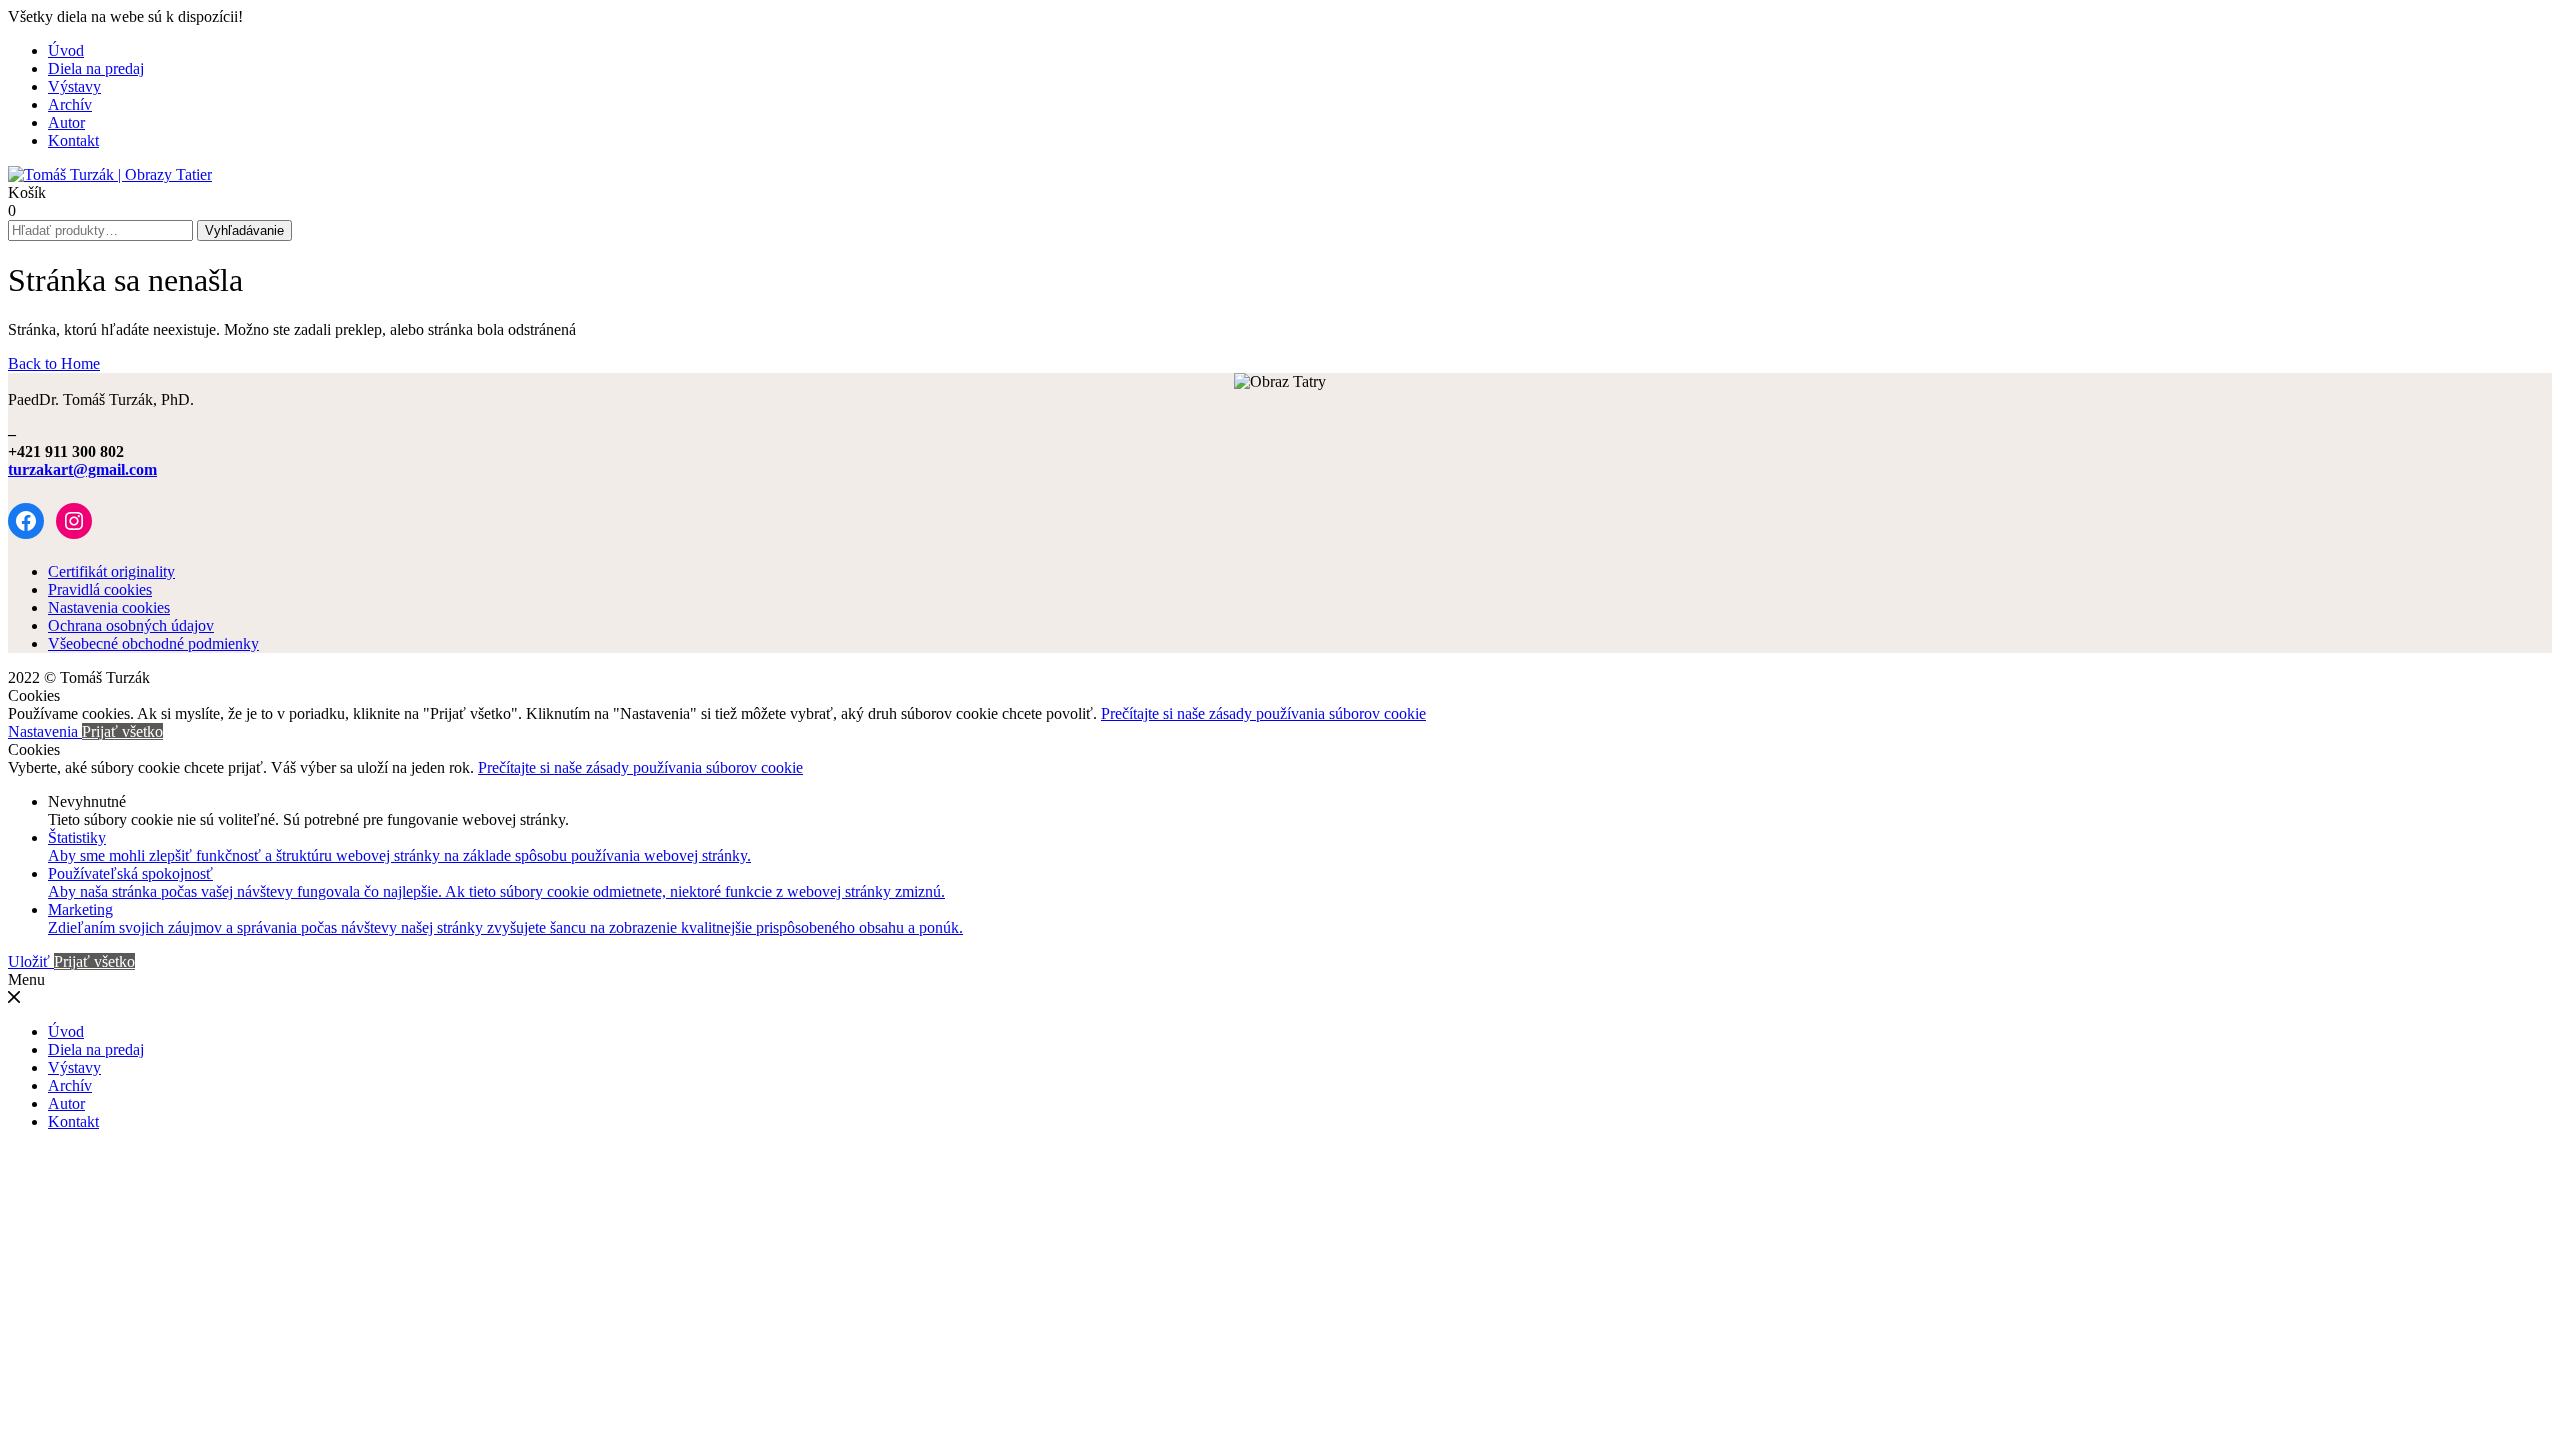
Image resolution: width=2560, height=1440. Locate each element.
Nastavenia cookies (109, 607)
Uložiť (31, 961)
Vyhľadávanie (244, 230)
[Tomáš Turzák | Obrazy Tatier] (110, 174)
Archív (70, 104)
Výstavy (74, 86)
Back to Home (54, 363)
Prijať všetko (122, 731)
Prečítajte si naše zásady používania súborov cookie (1263, 713)
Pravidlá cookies (100, 589)
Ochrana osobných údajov (131, 625)
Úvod (66, 50)
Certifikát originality (111, 571)
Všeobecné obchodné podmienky (153, 643)
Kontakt (73, 140)
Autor (66, 122)
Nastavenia (45, 731)
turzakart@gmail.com (82, 469)
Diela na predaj (96, 68)
